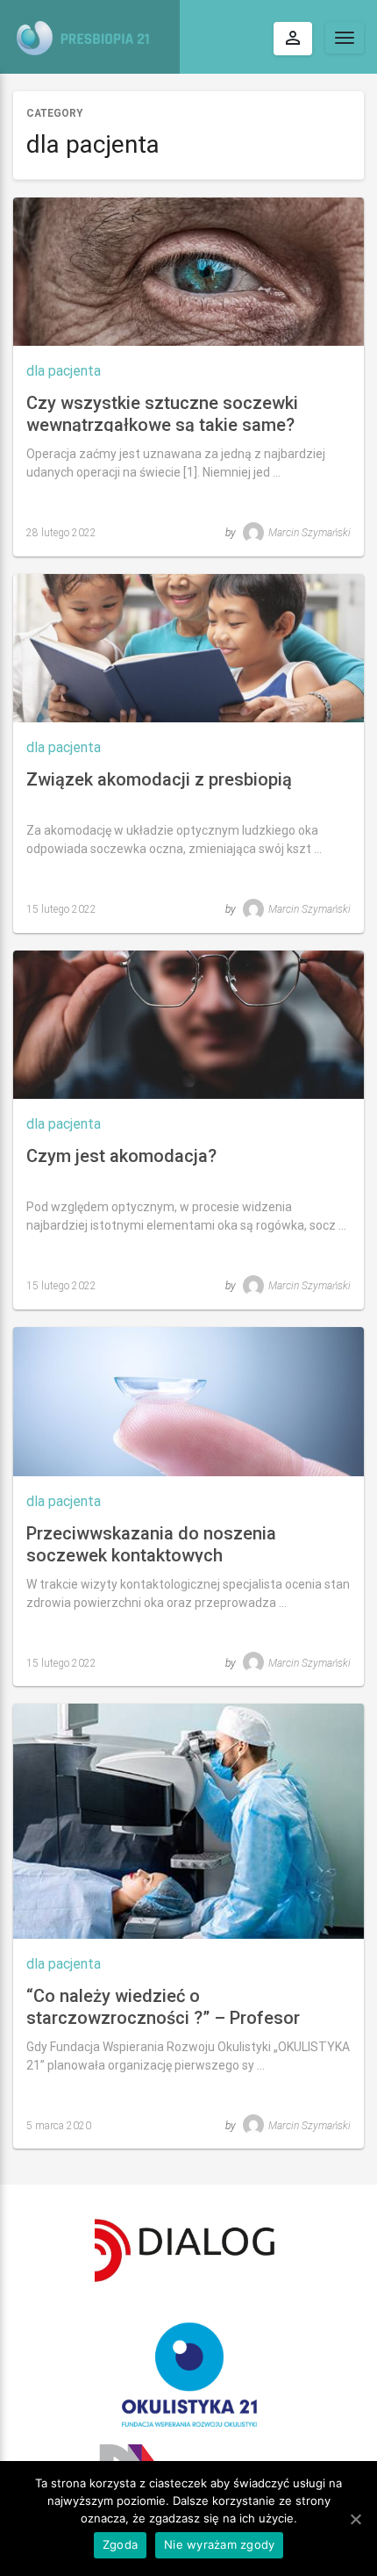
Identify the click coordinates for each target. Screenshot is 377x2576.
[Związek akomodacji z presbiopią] (188, 648)
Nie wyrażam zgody (219, 2544)
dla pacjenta (64, 371)
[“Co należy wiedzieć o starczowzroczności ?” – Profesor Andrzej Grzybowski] (188, 1821)
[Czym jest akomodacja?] (188, 1025)
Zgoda (120, 2544)
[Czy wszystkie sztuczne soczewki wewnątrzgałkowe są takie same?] (188, 272)
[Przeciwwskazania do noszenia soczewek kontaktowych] (188, 1401)
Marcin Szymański (309, 533)
